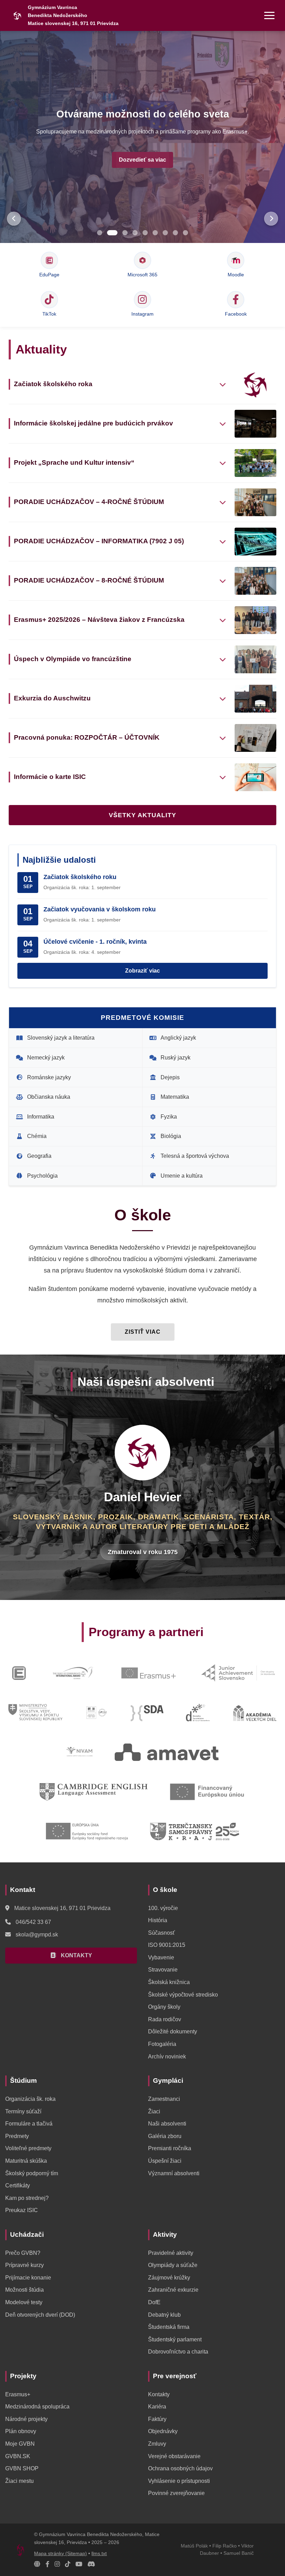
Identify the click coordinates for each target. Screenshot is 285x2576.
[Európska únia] (87, 1831)
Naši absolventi (167, 2124)
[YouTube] (79, 2564)
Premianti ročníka (170, 2148)
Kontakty (159, 2394)
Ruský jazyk (176, 1058)
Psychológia (42, 1176)
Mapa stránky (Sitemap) (60, 2554)
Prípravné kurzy (25, 2265)
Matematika (175, 1097)
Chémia (37, 1136)
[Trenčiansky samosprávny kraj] (195, 1831)
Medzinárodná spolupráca (37, 2407)
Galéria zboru (165, 2136)
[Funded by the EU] (207, 1792)
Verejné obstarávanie (174, 2456)
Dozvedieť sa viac (142, 160)
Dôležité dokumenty (173, 2031)
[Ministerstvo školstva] (35, 1713)
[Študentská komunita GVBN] (37, 2564)
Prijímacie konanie (28, 2278)
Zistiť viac (143, 1332)
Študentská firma (169, 2327)
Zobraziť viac (142, 971)
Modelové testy (24, 2302)
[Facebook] (47, 2564)
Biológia (171, 1136)
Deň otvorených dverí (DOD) (40, 2315)
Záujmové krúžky (169, 2278)
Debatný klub (164, 2315)
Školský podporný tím (32, 2173)
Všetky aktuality (142, 815)
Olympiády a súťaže (173, 2265)
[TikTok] (68, 2564)
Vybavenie (161, 1957)
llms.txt (99, 2554)
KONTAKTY (76, 1955)
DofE (154, 2302)
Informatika (41, 1117)
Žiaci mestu (19, 2481)
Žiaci (154, 2111)
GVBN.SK (18, 2456)
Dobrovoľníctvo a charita (178, 2352)
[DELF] (97, 1713)
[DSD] (198, 1713)
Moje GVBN (20, 2444)
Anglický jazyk (178, 1038)
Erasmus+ (18, 2394)
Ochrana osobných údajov (180, 2468)
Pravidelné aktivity (171, 2253)
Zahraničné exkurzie (173, 2290)
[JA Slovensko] (238, 1673)
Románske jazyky (49, 1077)
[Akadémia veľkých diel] (254, 1713)
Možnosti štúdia (25, 2290)
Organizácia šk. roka (30, 2099)
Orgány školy (164, 2007)
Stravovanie (163, 1970)
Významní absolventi (174, 2173)
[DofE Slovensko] (73, 1673)
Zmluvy (157, 2444)
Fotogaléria (162, 2044)
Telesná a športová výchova (195, 1156)
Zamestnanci (164, 2099)
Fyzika (169, 1117)
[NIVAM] (79, 1752)
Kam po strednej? (27, 2198)
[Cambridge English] (93, 1792)
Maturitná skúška (26, 2161)
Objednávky (163, 2431)
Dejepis (170, 1077)
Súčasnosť (161, 1933)
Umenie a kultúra (182, 1176)
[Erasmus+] (149, 1673)
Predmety (17, 2136)
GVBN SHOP (22, 2468)
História (158, 1920)
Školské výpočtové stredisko (183, 1995)
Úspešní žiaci (165, 2161)
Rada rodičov (165, 2019)
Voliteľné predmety (28, 2148)
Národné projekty (26, 2419)
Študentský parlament (175, 2339)
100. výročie (163, 1908)
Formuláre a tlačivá (29, 2124)
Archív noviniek (167, 2057)
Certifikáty (18, 2185)
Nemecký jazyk (46, 1058)
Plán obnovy (21, 2431)
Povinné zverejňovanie (176, 2493)
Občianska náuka (49, 1097)
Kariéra (157, 2407)
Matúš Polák (194, 2546)
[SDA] (147, 1713)
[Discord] (91, 2564)
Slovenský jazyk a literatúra (61, 1038)
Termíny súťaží (23, 2111)
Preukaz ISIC (22, 2210)
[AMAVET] (167, 1752)
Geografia (39, 1156)
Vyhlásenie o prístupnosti (179, 2481)
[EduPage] (19, 1673)
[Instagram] (57, 2564)
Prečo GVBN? (23, 2253)
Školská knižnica (169, 1982)
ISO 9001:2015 (167, 1945)
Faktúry (157, 2419)
